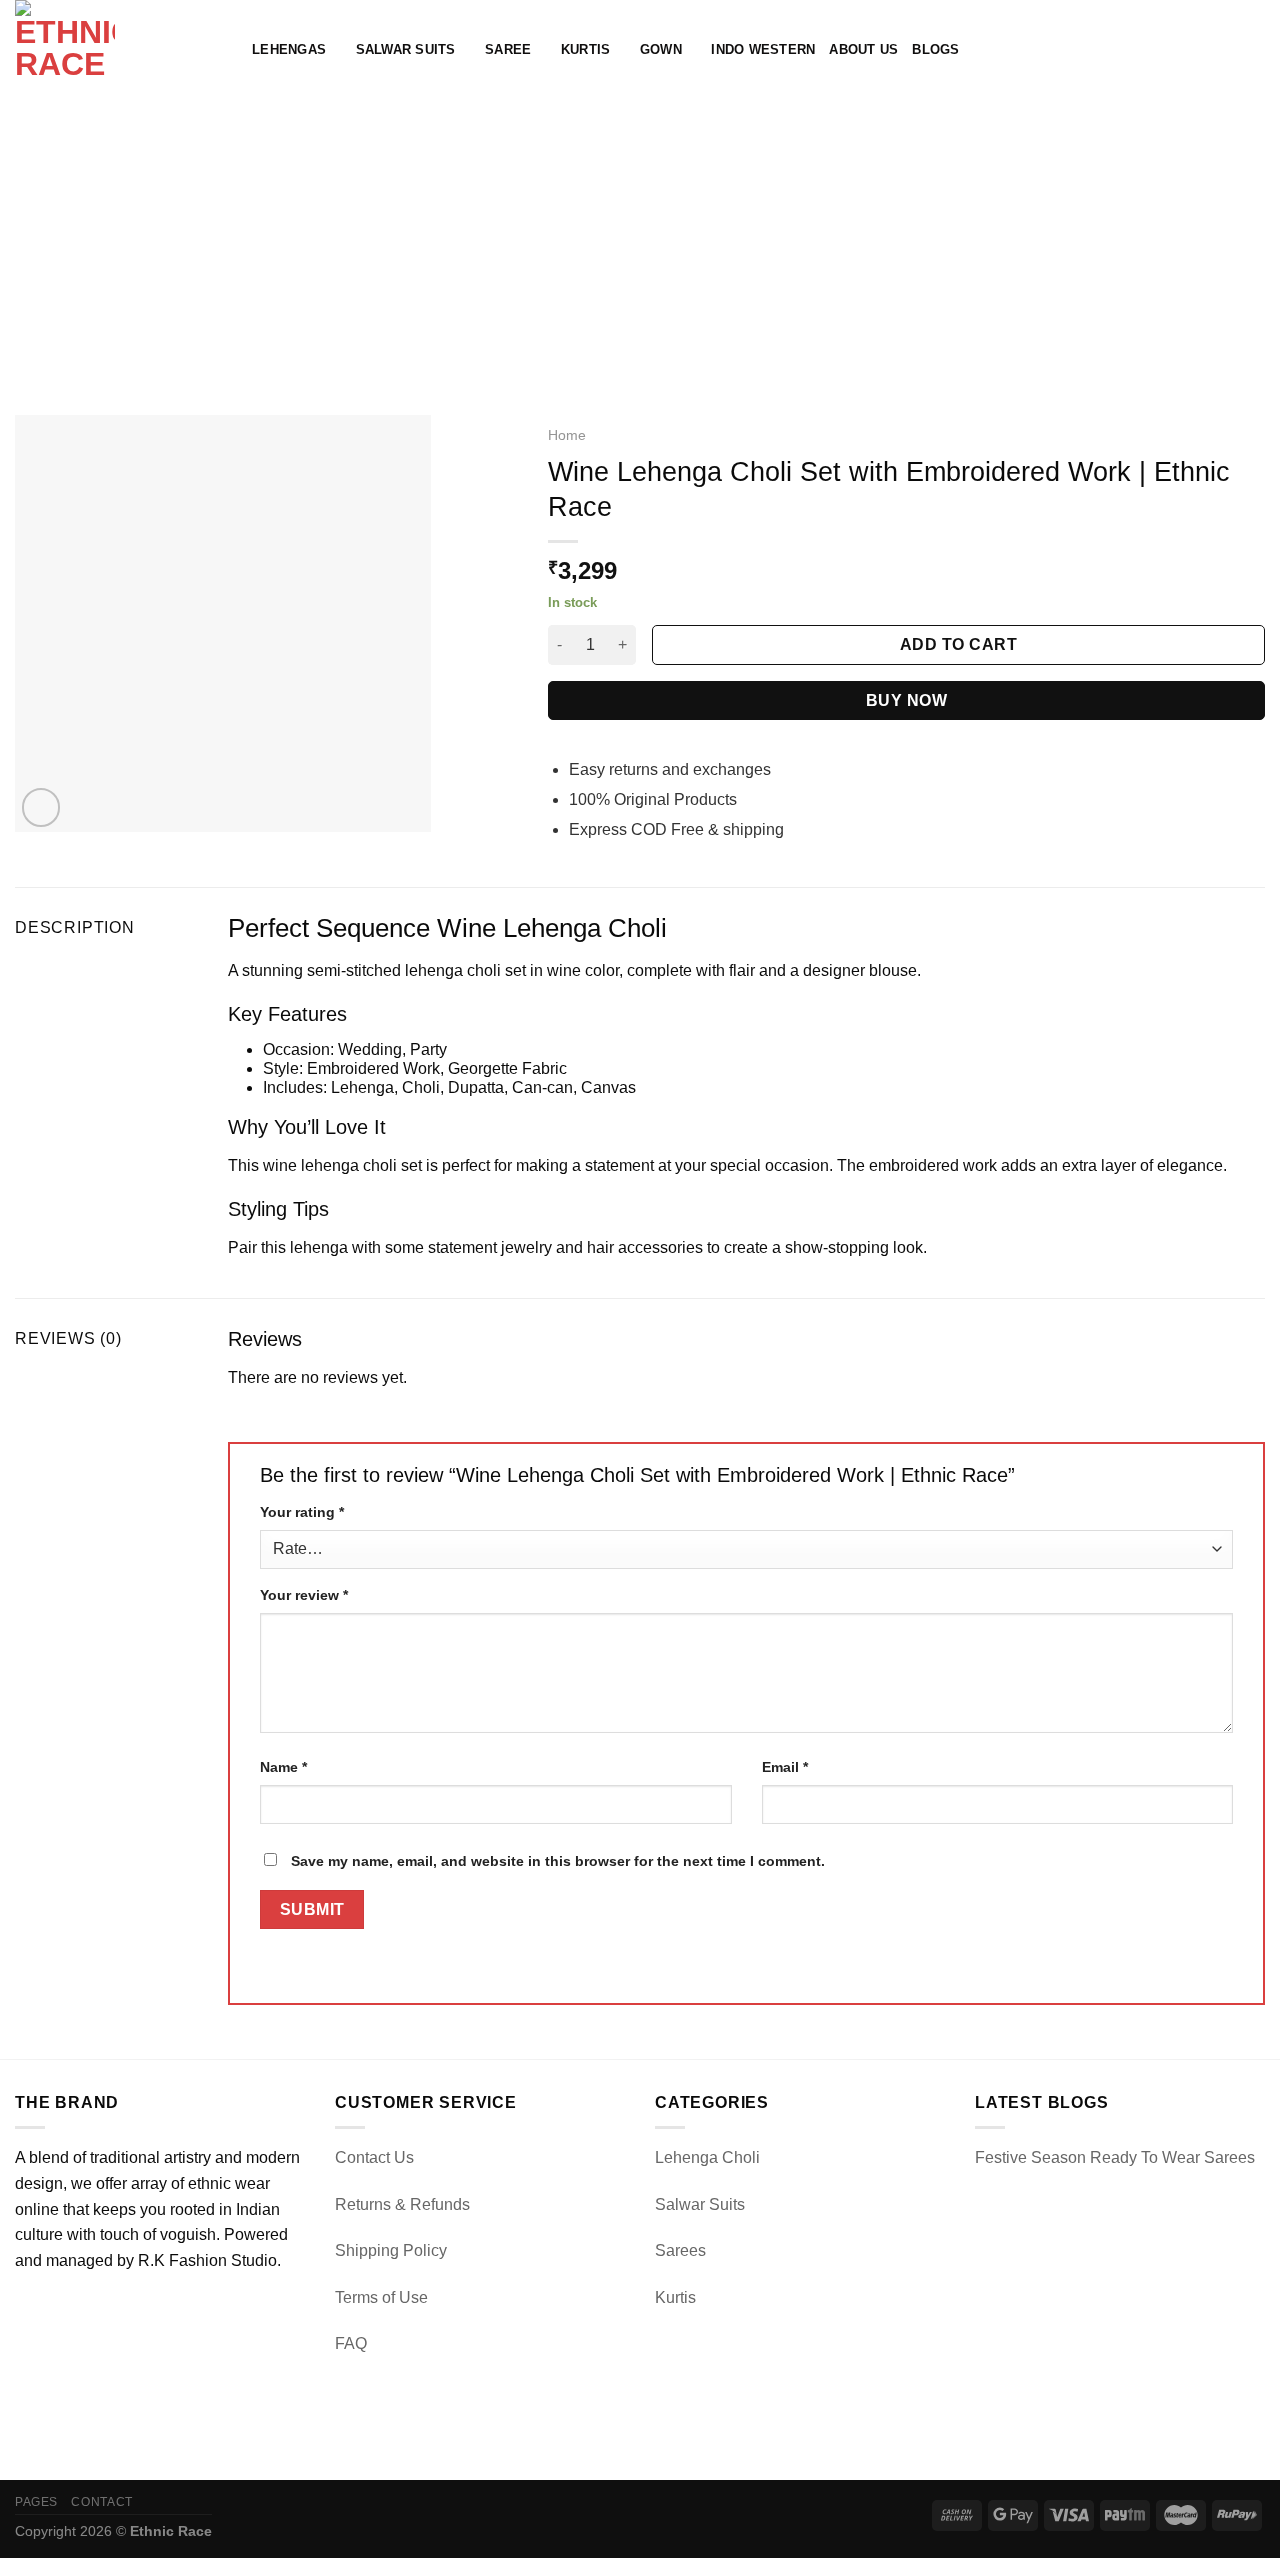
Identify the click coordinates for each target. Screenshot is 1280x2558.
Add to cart (958, 644)
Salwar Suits (406, 49)
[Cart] (1255, 50)
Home (567, 435)
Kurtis (586, 49)
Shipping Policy (391, 2250)
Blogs (935, 49)
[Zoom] (41, 807)
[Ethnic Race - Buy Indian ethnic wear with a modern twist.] (118, 50)
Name (283, 1767)
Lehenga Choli (707, 2157)
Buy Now (906, 700)
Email (785, 1767)
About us (863, 49)
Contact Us (374, 2157)
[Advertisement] (640, 250)
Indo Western (763, 49)
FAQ (351, 2343)
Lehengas (289, 49)
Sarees (680, 2250)
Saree (508, 49)
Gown (661, 49)
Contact (101, 2502)
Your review (304, 1595)
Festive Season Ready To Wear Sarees (1115, 2157)
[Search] (1189, 50)
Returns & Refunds (402, 2204)
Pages (36, 2502)
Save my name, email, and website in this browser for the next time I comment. (558, 1861)
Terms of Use (381, 2297)
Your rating (302, 1512)
